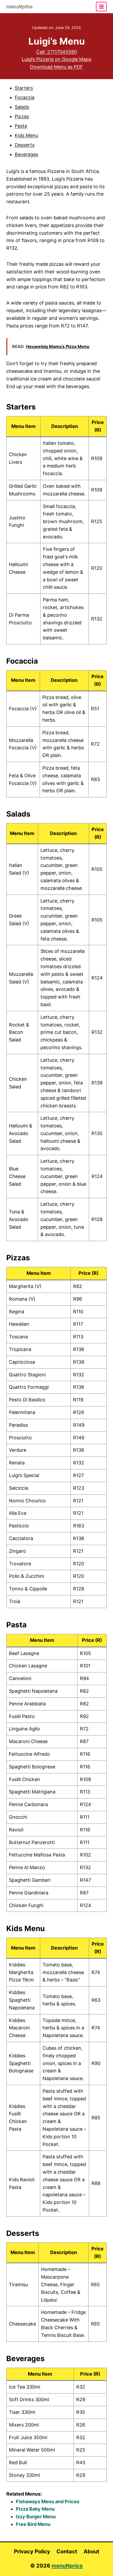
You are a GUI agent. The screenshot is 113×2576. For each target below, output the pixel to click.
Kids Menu (26, 135)
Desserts (25, 145)
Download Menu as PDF (56, 67)
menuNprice (67, 2566)
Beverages (26, 154)
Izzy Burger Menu (36, 2517)
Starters (24, 88)
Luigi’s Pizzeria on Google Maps (56, 59)
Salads (22, 107)
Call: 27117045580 (57, 52)
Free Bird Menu (33, 2524)
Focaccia (25, 97)
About (91, 2551)
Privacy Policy (32, 2551)
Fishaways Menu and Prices (48, 2502)
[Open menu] (101, 6)
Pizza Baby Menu (35, 2509)
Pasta (21, 126)
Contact (67, 2551)
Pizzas (22, 116)
